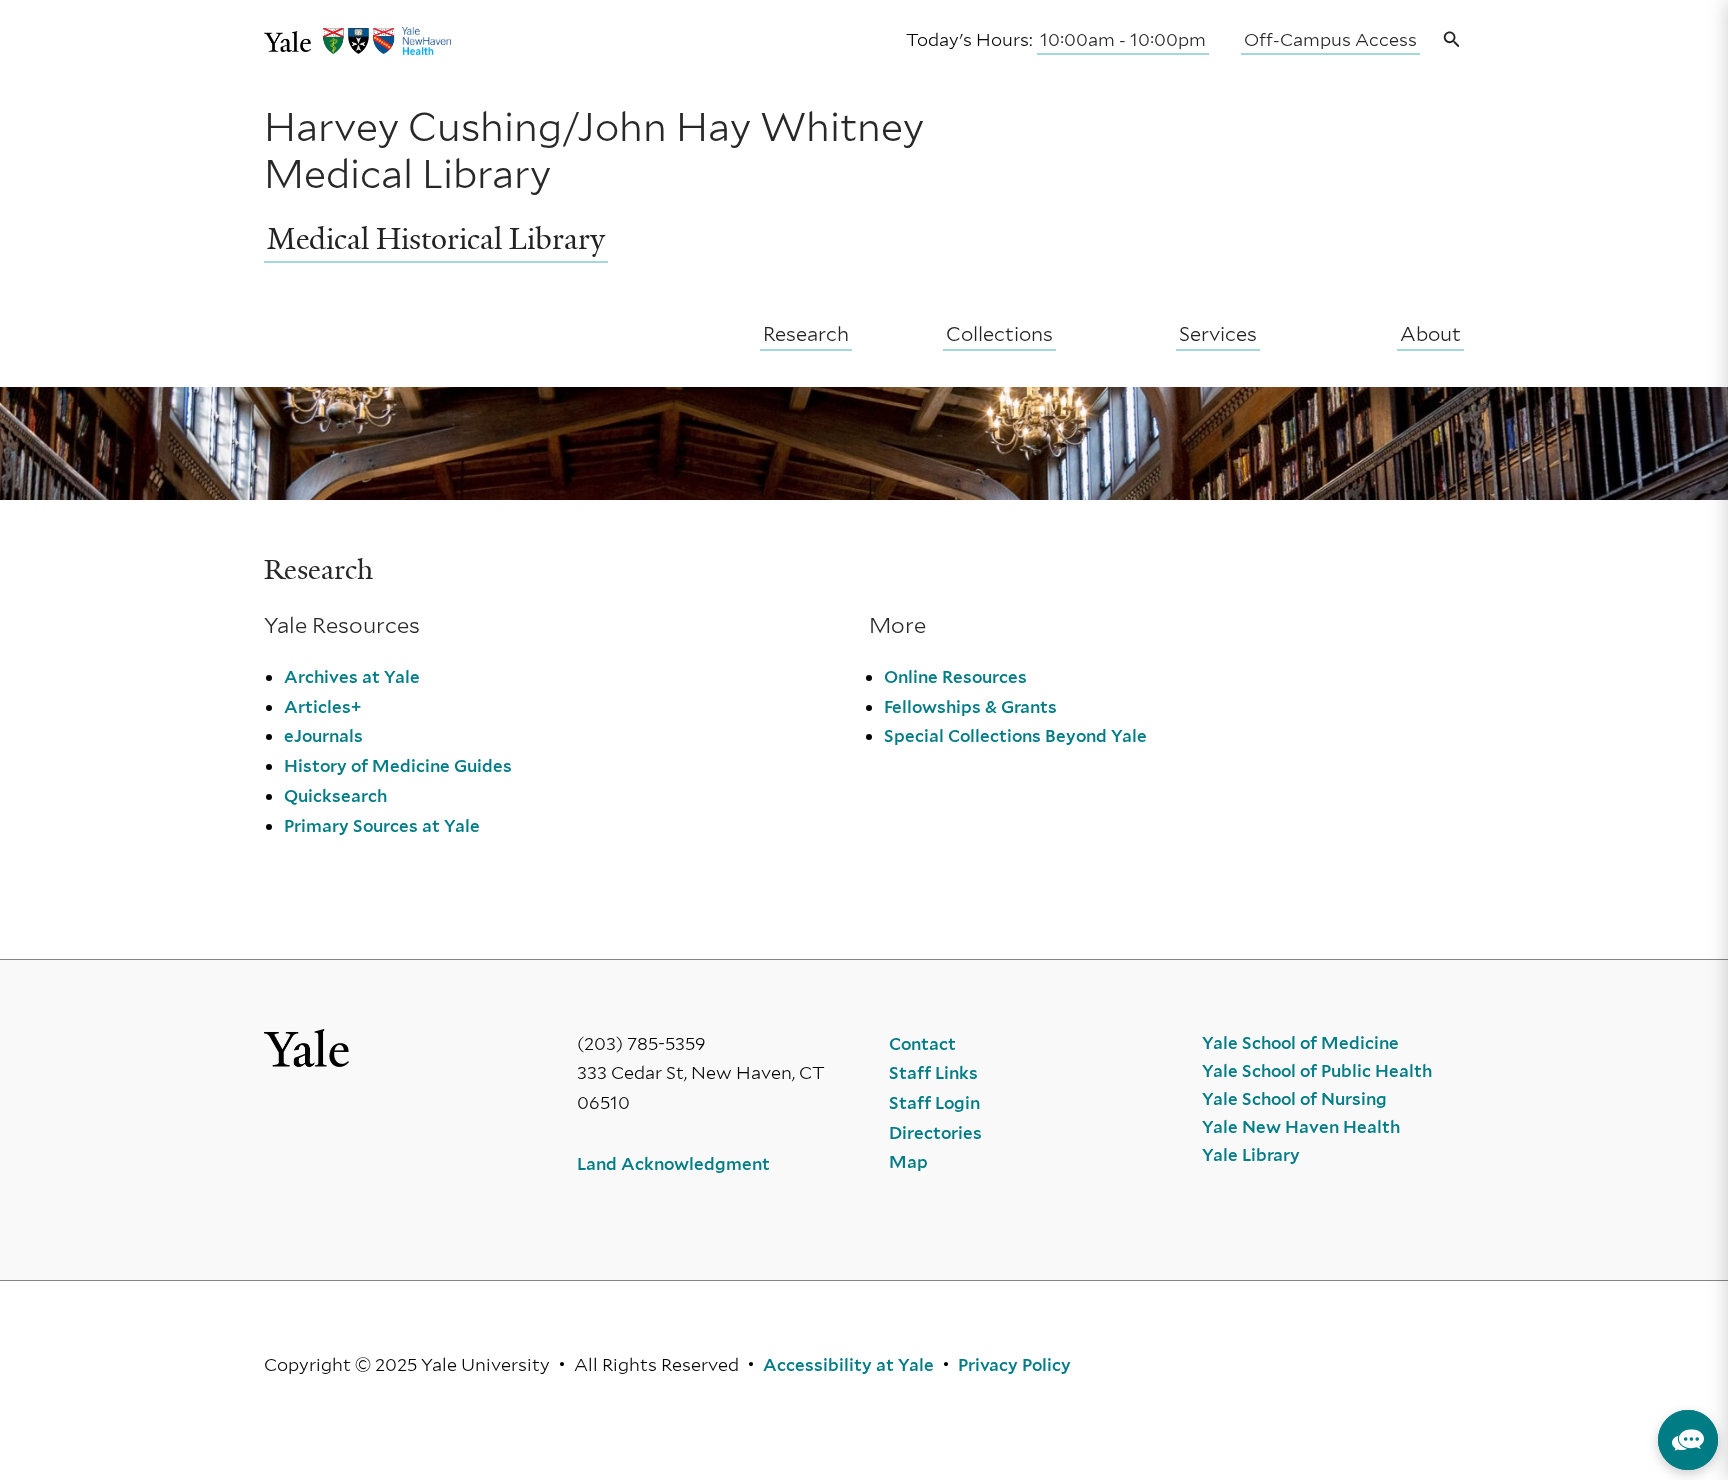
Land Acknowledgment (673, 1164)
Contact (922, 1044)
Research (806, 334)
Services (1218, 334)
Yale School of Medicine (1300, 1043)
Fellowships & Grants (970, 707)
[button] (1452, 40)
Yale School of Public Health (1317, 1071)
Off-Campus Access (1330, 39)
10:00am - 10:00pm (1123, 39)
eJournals (323, 736)
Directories (935, 1133)
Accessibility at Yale (848, 1365)
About (1430, 334)
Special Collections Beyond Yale (1015, 736)
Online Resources (955, 677)
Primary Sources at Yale (382, 826)
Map (908, 1162)
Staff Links (933, 1073)
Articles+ (322, 707)
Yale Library (1251, 1155)
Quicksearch (335, 796)
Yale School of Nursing (1294, 1099)
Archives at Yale (352, 677)
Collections (999, 334)
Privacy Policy (1014, 1365)
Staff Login (934, 1103)
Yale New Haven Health (1301, 1127)
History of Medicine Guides (398, 766)
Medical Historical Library (436, 239)
